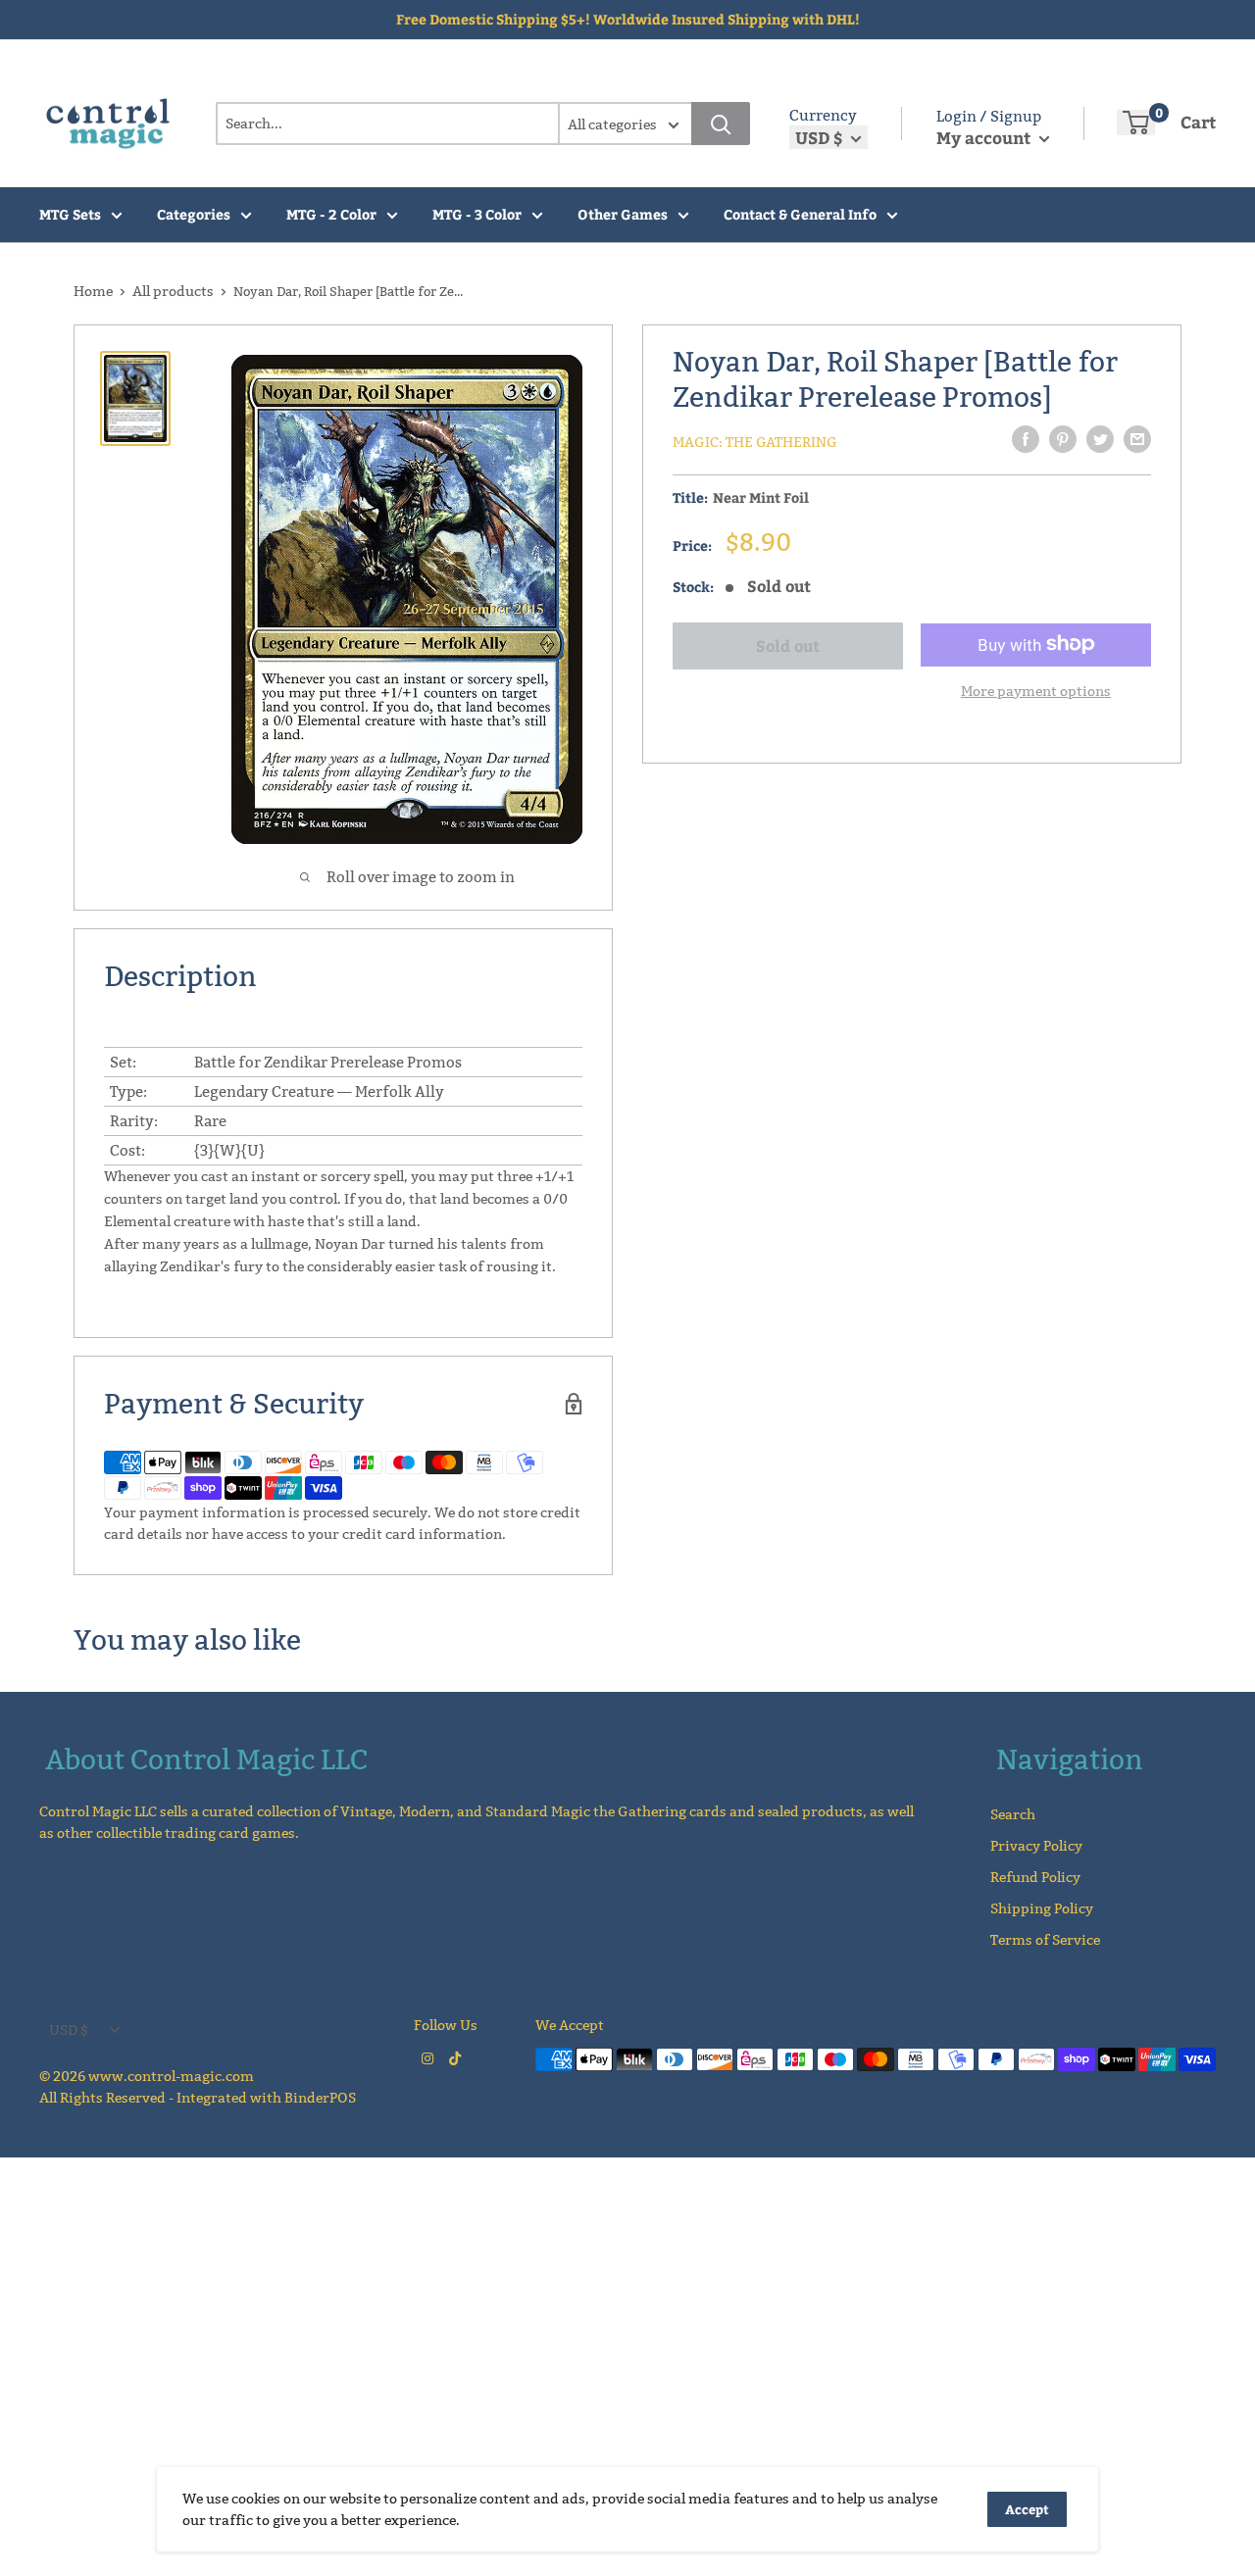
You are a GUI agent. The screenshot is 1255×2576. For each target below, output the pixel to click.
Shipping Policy (1042, 1908)
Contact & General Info (800, 214)
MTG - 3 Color (477, 214)
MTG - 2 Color (331, 214)
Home (93, 291)
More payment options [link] (1036, 690)
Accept (1027, 2509)
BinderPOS (320, 2098)
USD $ (69, 2030)
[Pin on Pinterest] (1063, 439)
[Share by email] (1137, 439)
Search (1013, 1814)
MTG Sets (70, 214)
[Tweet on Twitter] (1100, 439)
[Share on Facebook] (1026, 439)
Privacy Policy (1036, 1846)
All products (173, 291)
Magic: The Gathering (755, 442)
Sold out (788, 645)
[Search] (721, 124)
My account (985, 137)
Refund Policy (1035, 1877)
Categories (194, 214)
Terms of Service (1045, 1940)
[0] (1136, 123)
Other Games (623, 214)
